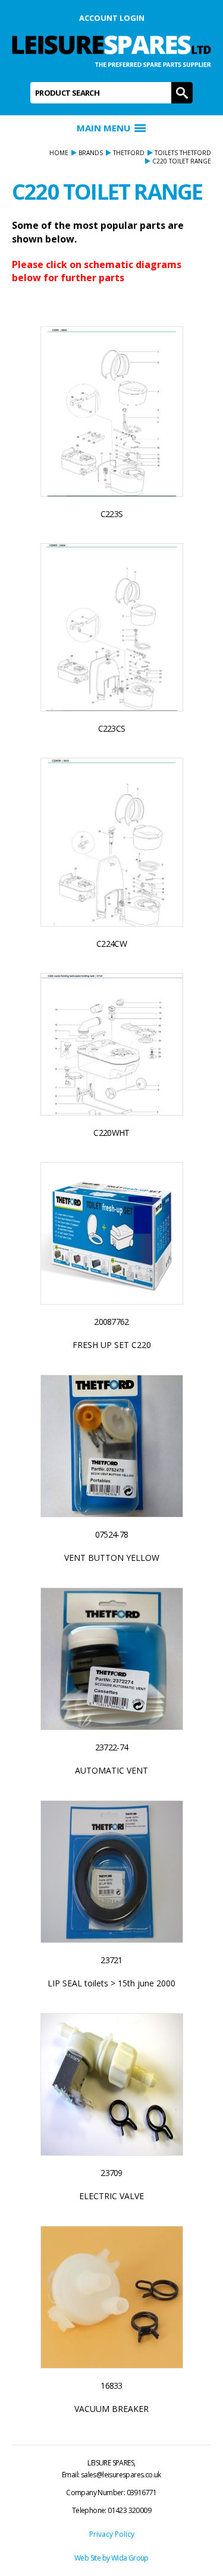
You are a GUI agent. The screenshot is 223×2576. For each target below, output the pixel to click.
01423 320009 (129, 2510)
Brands (91, 153)
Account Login (112, 18)
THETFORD (129, 153)
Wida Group (130, 2558)
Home (59, 153)
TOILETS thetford (183, 153)
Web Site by (93, 2558)
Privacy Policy (112, 2534)
